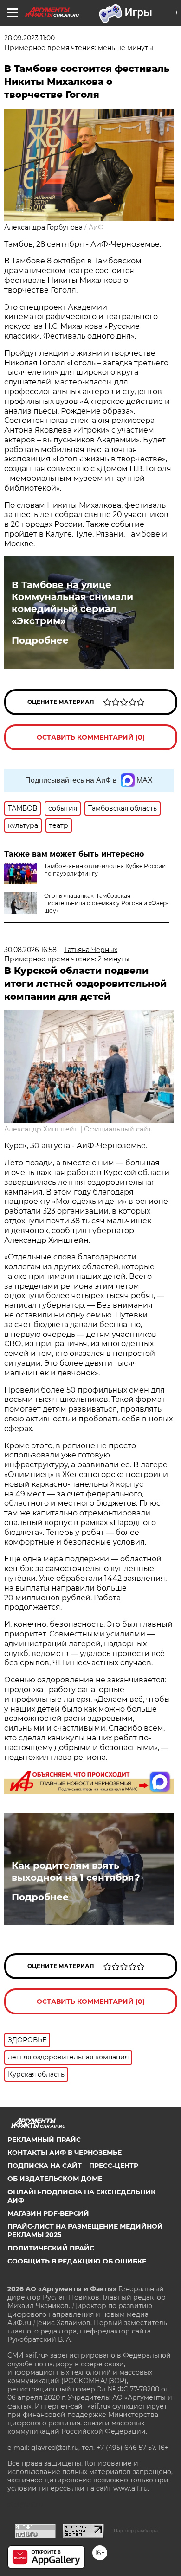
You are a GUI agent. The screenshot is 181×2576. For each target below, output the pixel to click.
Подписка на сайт (45, 2166)
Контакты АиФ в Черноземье (65, 2153)
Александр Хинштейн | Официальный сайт (78, 1129)
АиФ (96, 227)
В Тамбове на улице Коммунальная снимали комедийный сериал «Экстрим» (72, 603)
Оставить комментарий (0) (91, 737)
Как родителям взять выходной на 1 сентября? (76, 1872)
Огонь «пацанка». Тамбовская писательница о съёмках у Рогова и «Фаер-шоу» (107, 903)
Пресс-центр (114, 2166)
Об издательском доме (55, 2179)
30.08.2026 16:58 (30, 950)
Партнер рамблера (136, 2531)
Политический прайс (51, 2248)
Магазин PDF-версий (48, 2213)
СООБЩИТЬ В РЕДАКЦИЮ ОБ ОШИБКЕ (77, 2261)
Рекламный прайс (44, 2140)
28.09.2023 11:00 (29, 38)
